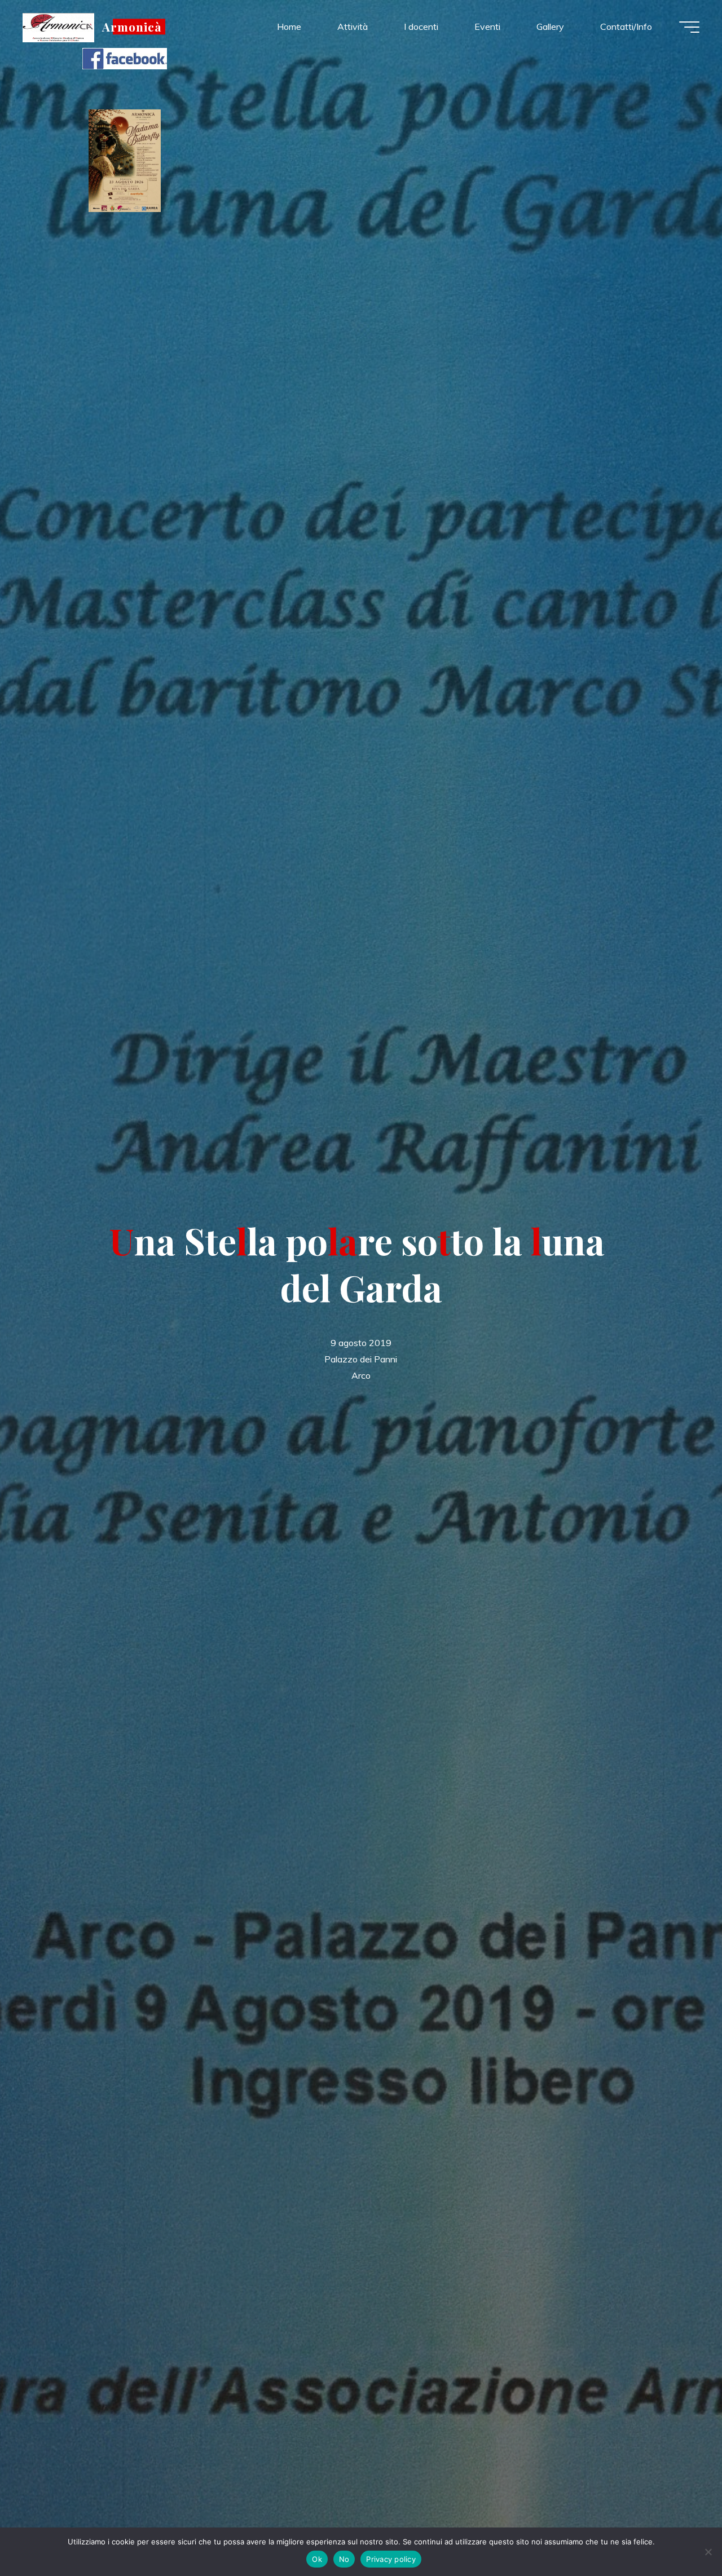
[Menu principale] (689, 27)
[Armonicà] (58, 27)
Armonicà (132, 27)
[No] (708, 2552)
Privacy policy (391, 2559)
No (344, 2559)
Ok (317, 2559)
